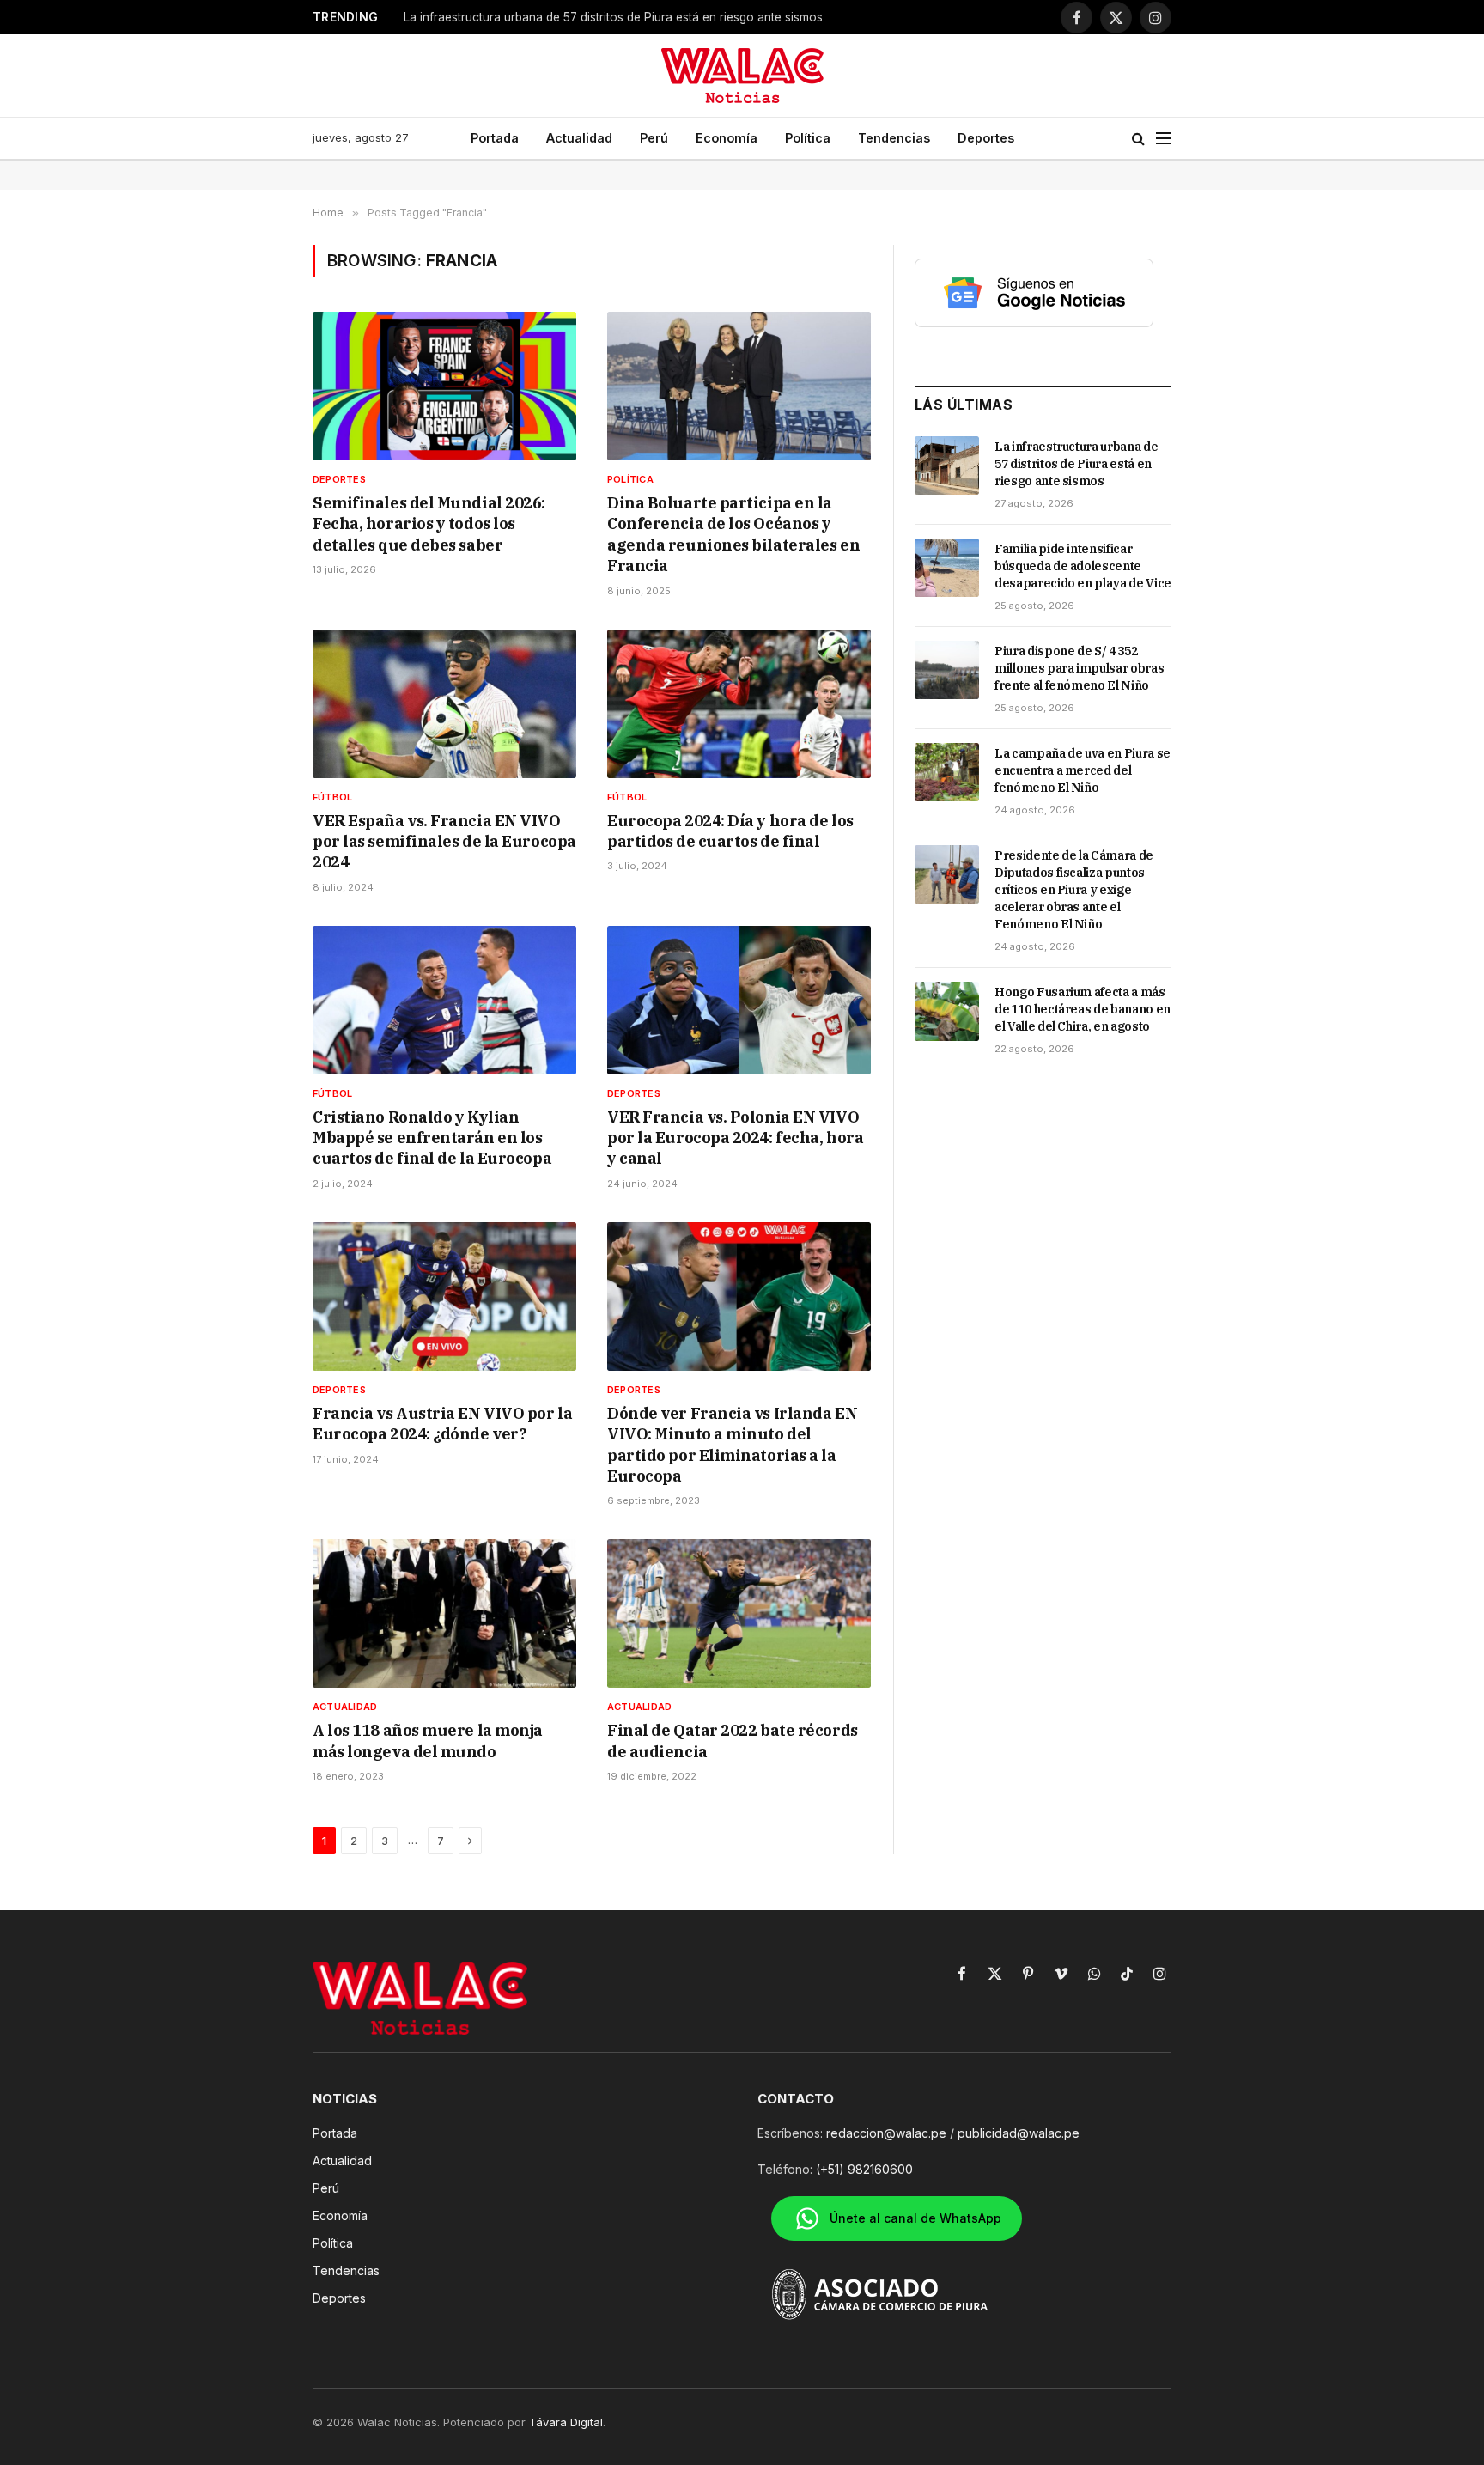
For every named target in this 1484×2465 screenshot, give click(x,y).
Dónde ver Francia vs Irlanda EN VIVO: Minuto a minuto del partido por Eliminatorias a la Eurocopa (732, 1445)
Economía (727, 138)
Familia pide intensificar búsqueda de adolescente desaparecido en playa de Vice (1083, 566)
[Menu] (1164, 139)
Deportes (986, 138)
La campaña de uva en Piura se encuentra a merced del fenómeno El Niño (1083, 770)
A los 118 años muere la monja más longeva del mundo (428, 1741)
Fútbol (332, 797)
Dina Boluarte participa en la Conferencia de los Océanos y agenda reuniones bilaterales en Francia (733, 534)
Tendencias (894, 138)
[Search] (1138, 139)
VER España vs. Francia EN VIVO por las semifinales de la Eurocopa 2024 (444, 842)
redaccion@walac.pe (886, 2133)
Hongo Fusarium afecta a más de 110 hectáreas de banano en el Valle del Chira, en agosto (1083, 1009)
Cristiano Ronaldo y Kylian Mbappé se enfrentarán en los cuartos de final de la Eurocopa (432, 1138)
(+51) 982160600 (864, 2169)
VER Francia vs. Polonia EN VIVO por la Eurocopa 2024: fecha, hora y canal (735, 1138)
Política (808, 138)
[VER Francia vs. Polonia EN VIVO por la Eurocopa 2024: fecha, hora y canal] (739, 1000)
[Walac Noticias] (742, 76)
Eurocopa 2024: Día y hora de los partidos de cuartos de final (730, 831)
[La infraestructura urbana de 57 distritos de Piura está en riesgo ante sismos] (947, 466)
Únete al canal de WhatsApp (915, 2218)
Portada (495, 138)
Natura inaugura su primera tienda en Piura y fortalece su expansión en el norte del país (618, 17)
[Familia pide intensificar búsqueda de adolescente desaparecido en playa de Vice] (947, 568)
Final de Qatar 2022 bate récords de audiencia (733, 1741)
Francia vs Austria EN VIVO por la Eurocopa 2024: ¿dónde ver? (442, 1424)
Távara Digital (566, 2422)
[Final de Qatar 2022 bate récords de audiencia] (739, 1613)
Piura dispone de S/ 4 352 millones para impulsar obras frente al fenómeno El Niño (1079, 668)
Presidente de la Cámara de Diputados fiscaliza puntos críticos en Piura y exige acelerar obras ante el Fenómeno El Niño (1074, 890)
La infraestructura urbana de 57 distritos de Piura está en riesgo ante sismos (1076, 464)
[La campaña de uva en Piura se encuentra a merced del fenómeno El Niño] (947, 772)
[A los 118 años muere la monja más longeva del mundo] (444, 1613)
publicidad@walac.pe (1019, 2133)
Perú (654, 138)
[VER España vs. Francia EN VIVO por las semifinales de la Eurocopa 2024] (444, 704)
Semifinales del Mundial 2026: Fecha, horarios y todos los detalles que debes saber (429, 524)
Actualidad (579, 138)
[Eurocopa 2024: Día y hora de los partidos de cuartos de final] (739, 704)
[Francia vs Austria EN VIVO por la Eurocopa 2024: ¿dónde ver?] (444, 1296)
